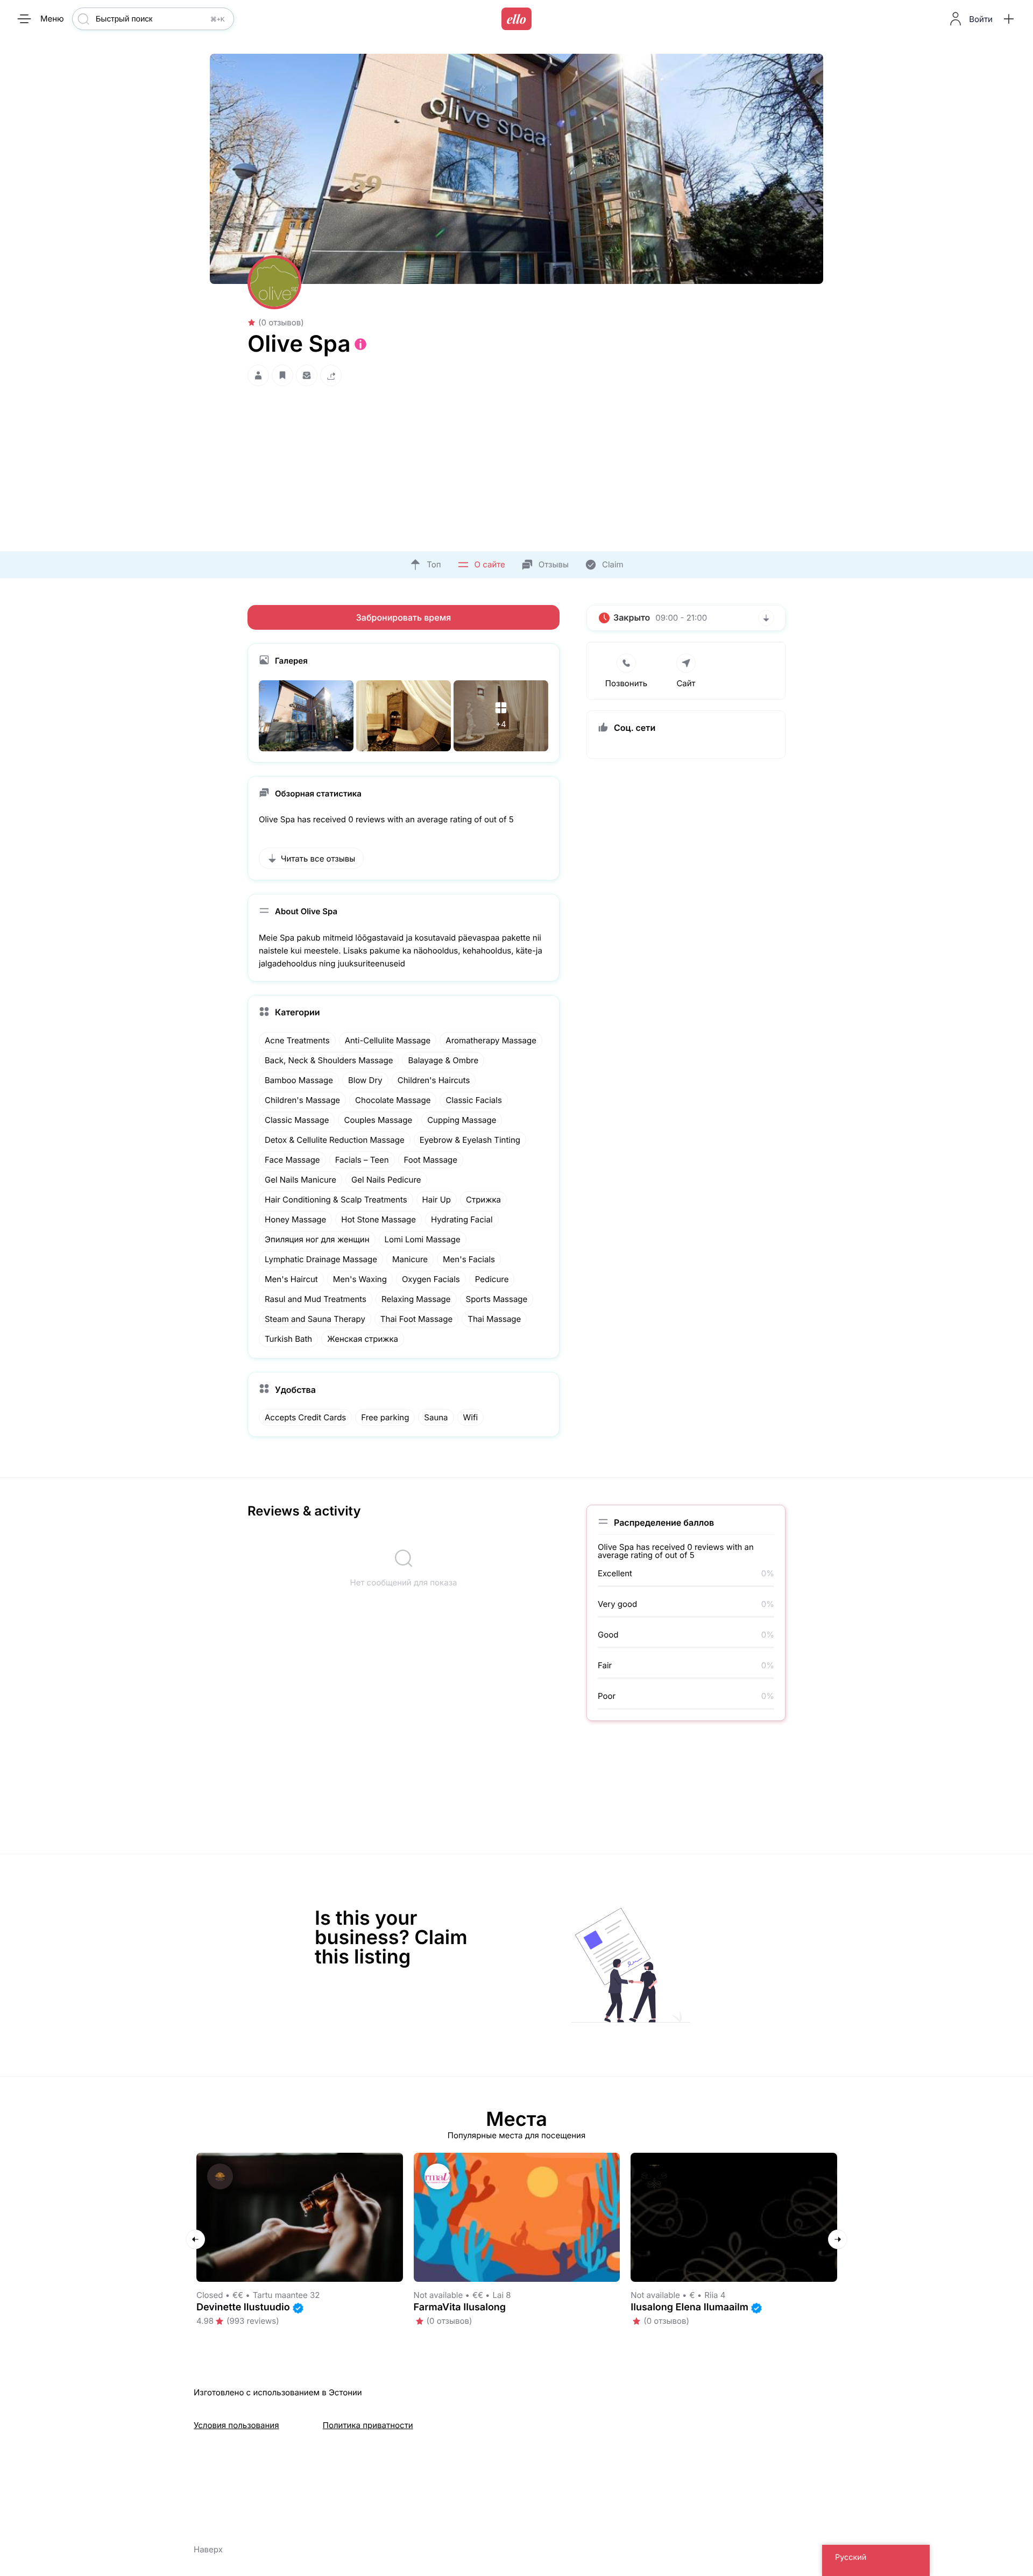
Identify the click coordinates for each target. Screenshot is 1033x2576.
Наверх (208, 2549)
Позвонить (626, 683)
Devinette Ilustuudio (243, 2307)
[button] (1009, 19)
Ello (516, 19)
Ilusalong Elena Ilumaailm (689, 2307)
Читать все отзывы (318, 859)
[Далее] (838, 2239)
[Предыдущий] (195, 2239)
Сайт (686, 683)
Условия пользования (236, 2425)
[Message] (307, 376)
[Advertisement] (516, 466)
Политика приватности (368, 2425)
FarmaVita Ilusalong (460, 2307)
